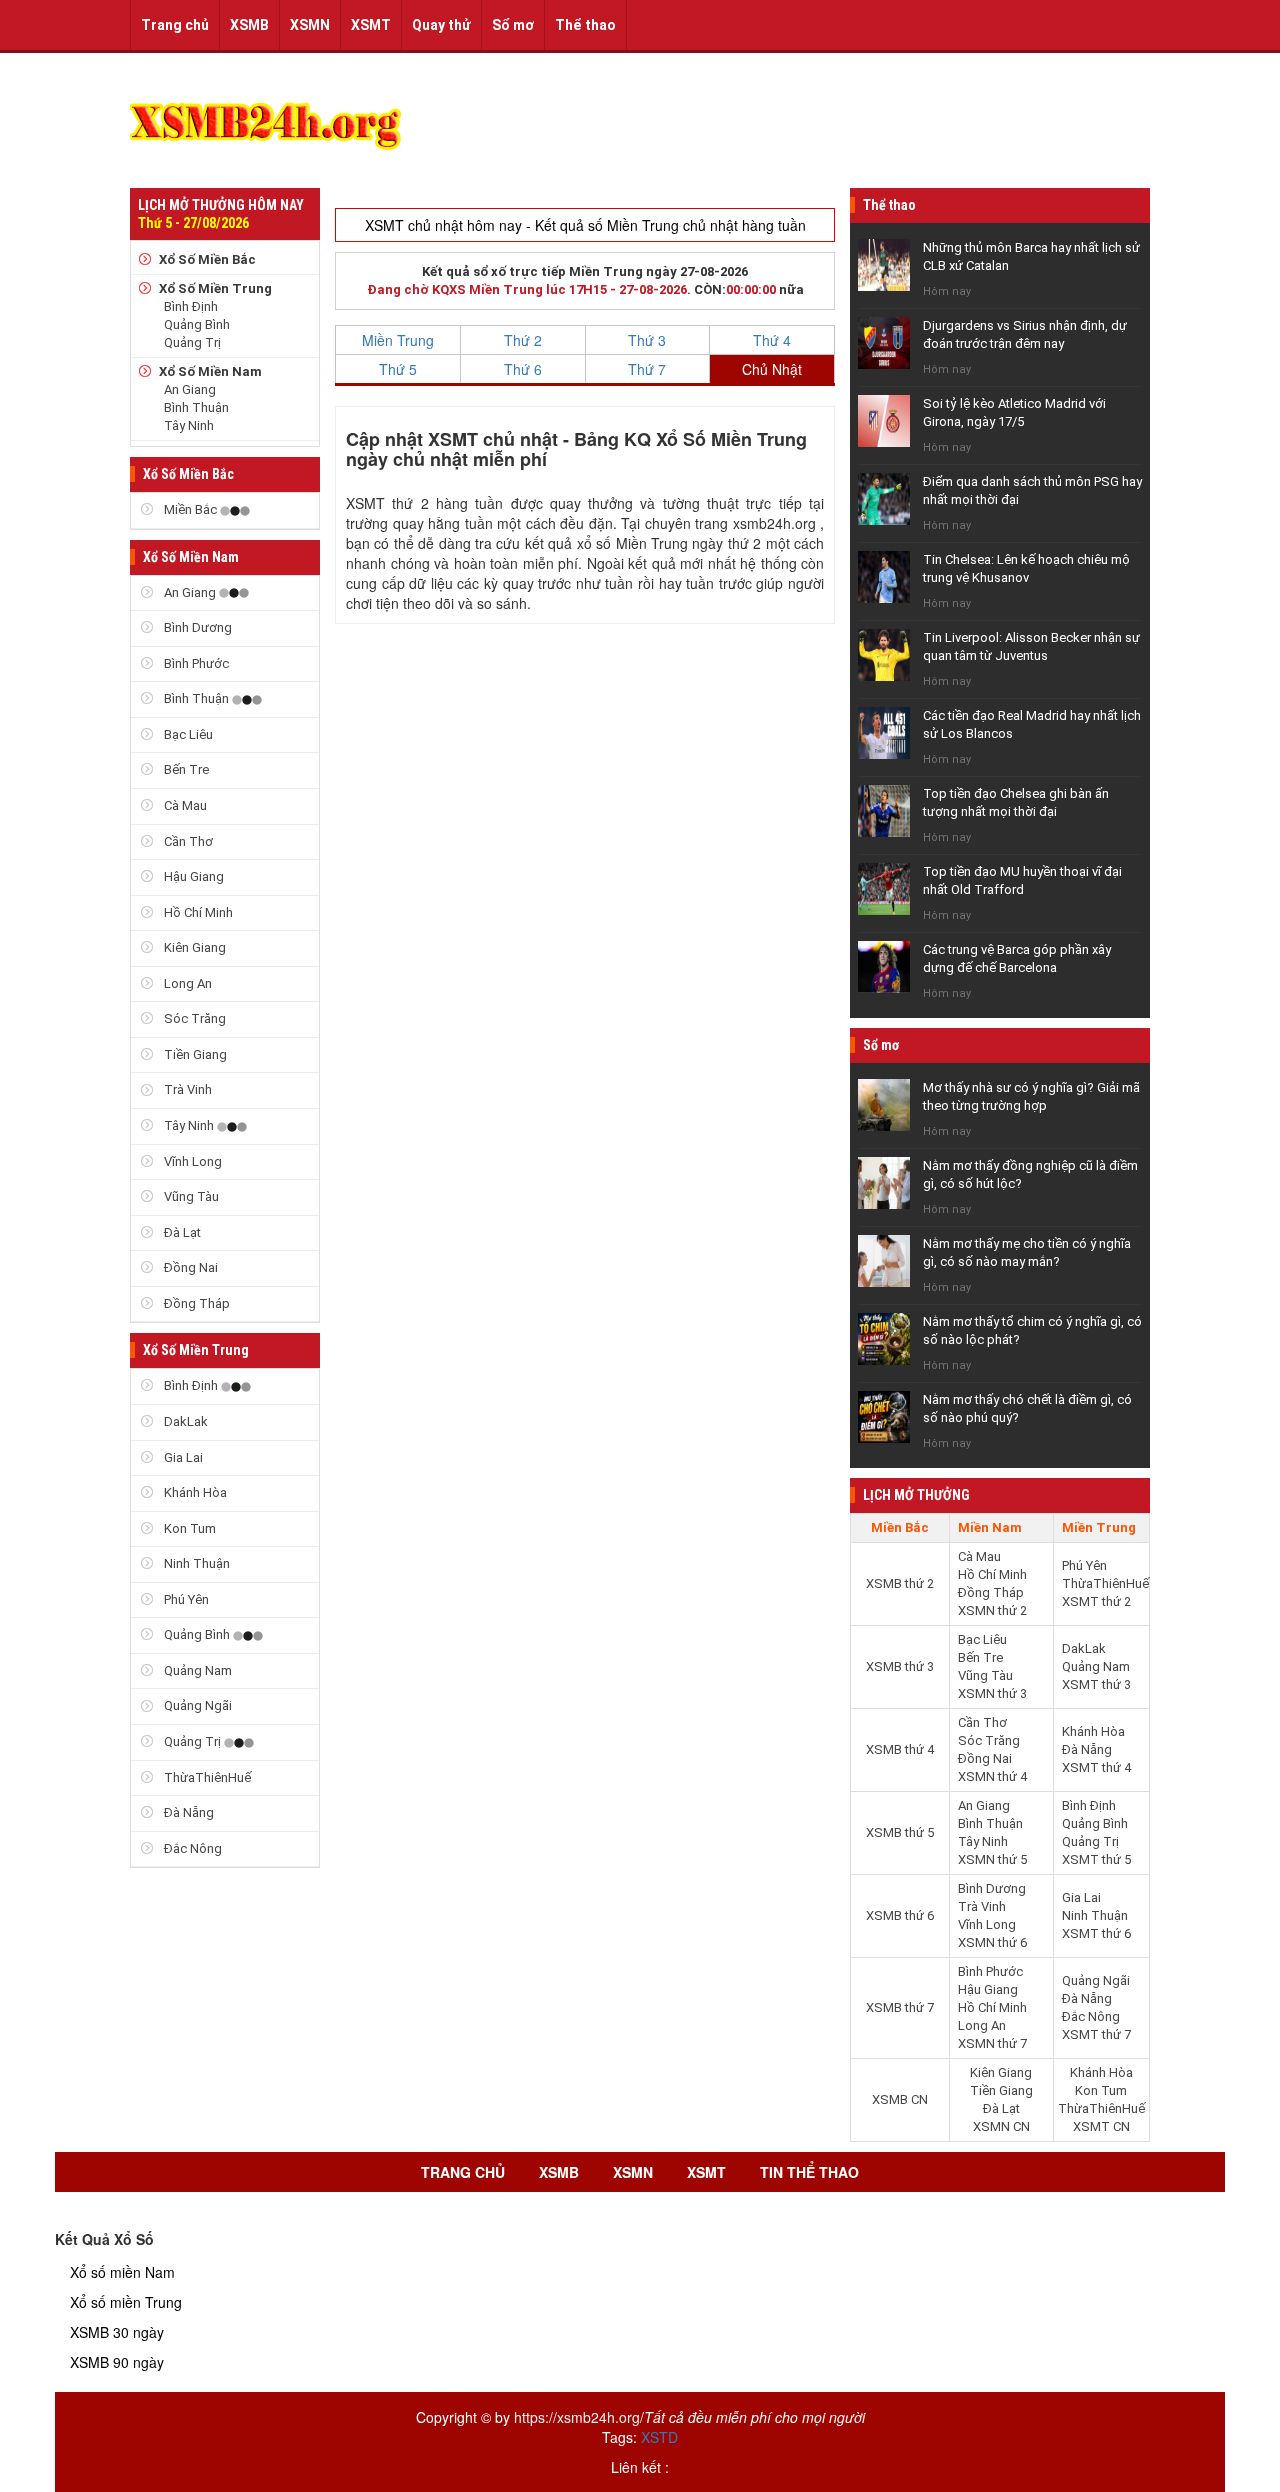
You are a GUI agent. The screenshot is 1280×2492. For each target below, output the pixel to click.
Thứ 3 (647, 340)
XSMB (249, 25)
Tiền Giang (194, 1054)
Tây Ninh (189, 425)
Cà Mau (184, 805)
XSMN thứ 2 (992, 1610)
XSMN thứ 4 (992, 1776)
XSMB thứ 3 (900, 1666)
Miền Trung (398, 340)
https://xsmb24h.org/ (579, 2417)
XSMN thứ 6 (992, 1942)
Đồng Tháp (195, 1303)
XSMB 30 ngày (117, 2332)
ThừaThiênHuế (206, 1777)
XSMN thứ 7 (992, 2043)
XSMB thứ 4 (900, 1749)
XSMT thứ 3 (1096, 1684)
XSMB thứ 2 (900, 1583)
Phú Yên (185, 1599)
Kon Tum (188, 1528)
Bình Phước (195, 663)
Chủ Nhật (772, 369)
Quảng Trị (192, 342)
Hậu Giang (192, 876)
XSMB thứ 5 (900, 1832)
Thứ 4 (772, 340)
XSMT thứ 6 (1096, 1933)
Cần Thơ (187, 841)
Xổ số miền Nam (122, 2272)
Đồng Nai (189, 1267)
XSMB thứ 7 (900, 2007)
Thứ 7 (647, 369)
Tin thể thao (809, 2172)
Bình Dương (196, 627)
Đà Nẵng (187, 1812)
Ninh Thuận (195, 1563)
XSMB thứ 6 (900, 1915)
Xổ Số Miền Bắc (207, 259)
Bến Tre (185, 769)
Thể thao (585, 25)
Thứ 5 (398, 369)
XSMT (371, 25)
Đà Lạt (181, 1232)
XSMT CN (1101, 2126)
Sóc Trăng (193, 1018)
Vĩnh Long (191, 1161)
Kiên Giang (193, 947)
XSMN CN (1001, 2126)
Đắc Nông (191, 1848)
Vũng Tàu (190, 1196)
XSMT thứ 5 (1096, 1859)
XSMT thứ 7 (1096, 2034)
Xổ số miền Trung (126, 2302)
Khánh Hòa (194, 1492)
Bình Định (191, 306)
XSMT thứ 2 (1096, 1601)
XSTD (659, 2437)
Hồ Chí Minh (197, 912)
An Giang (190, 389)
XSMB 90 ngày (117, 2362)
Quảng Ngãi (196, 1705)
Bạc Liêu (187, 734)
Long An (186, 983)
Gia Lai (182, 1457)
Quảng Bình (197, 324)
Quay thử (441, 25)
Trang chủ (175, 25)
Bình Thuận (196, 407)
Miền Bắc (190, 509)
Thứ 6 (523, 369)
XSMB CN (900, 2099)
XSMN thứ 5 (992, 1859)
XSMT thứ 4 (1096, 1767)
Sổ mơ (513, 25)
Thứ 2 (523, 340)
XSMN (310, 25)
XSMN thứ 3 (992, 1693)
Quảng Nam (196, 1670)
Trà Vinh (186, 1089)
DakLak (184, 1421)
